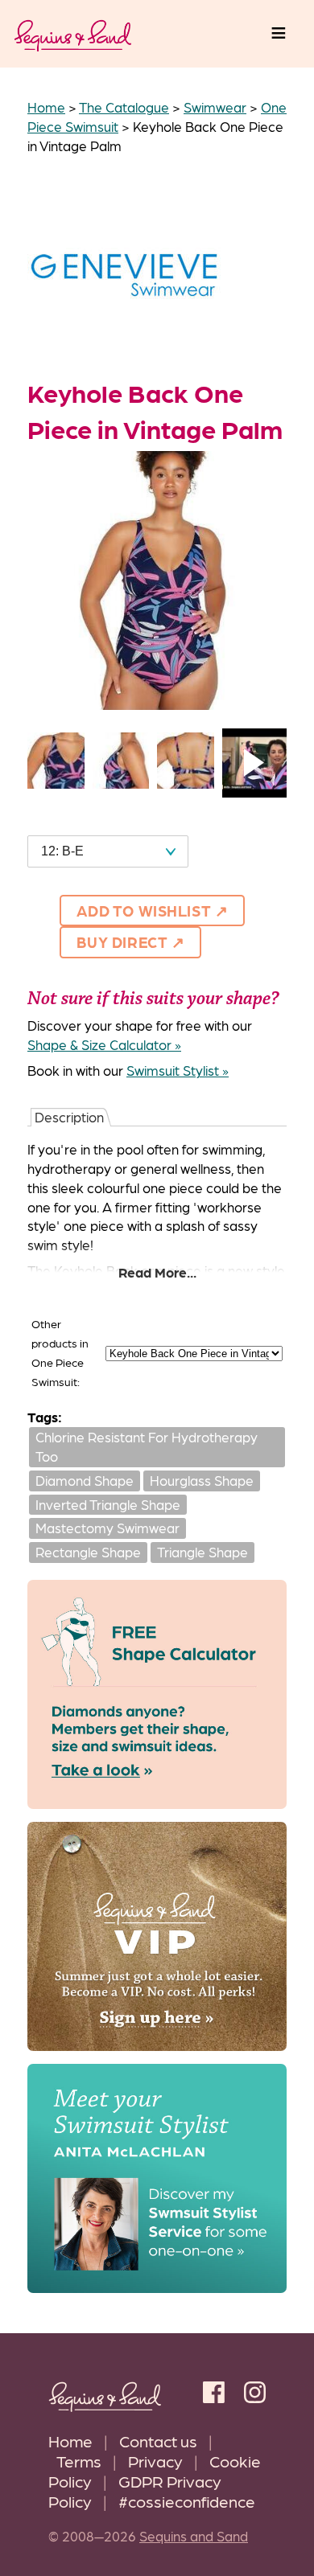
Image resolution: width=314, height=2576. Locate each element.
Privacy (155, 2461)
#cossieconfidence (187, 2501)
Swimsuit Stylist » (178, 1070)
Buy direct (122, 941)
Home (70, 2441)
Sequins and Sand (194, 2536)
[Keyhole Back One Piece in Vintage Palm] (157, 704)
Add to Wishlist (144, 910)
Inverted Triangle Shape (108, 1504)
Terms (79, 2461)
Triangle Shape (202, 1552)
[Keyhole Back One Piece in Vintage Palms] (56, 783)
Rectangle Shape (88, 1552)
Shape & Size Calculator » (104, 1044)
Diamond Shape (85, 1480)
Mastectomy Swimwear (107, 1528)
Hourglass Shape (202, 1480)
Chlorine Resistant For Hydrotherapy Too (147, 1446)
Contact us (158, 2441)
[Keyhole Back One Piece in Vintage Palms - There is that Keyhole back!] (186, 783)
